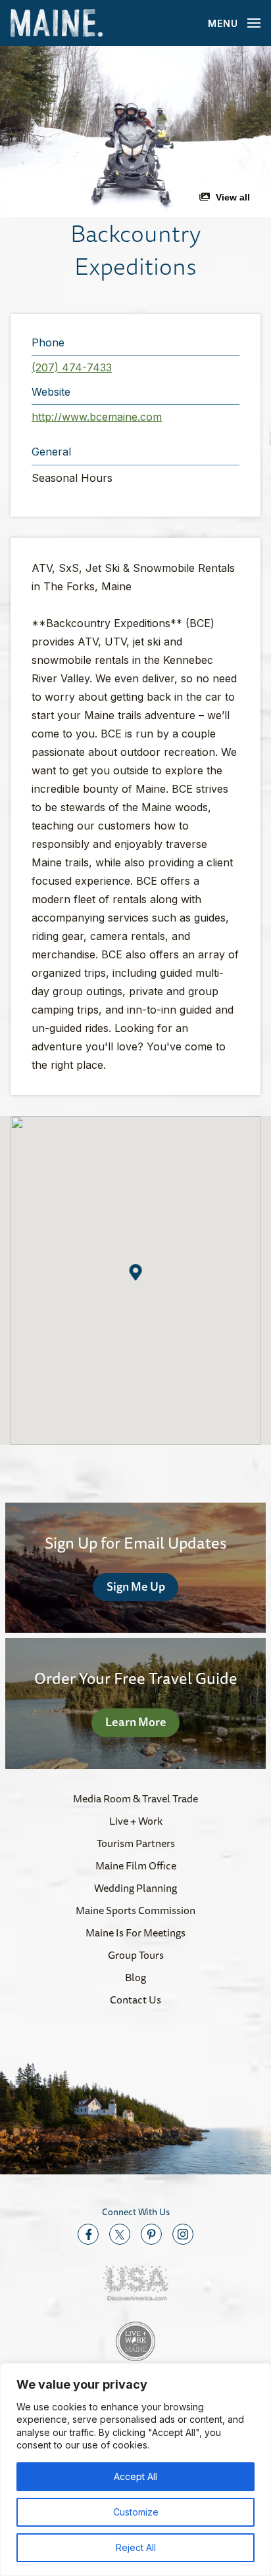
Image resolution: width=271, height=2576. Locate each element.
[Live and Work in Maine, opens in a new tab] (135, 2341)
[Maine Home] (57, 23)
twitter (120, 2234)
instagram (183, 2234)
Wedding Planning (135, 1888)
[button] (135, 131)
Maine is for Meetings (135, 1932)
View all (233, 197)
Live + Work (136, 1821)
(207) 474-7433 (72, 367)
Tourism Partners (136, 1843)
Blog (135, 1977)
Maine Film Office (136, 1865)
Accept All (135, 2476)
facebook (88, 2234)
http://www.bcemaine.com (97, 417)
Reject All (136, 2547)
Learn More (136, 1721)
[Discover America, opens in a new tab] (135, 2283)
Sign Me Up (136, 1586)
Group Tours (136, 1955)
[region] (135, 2470)
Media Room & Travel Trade (135, 1798)
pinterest (151, 2234)
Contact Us (135, 2000)
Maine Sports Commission (135, 1910)
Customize (136, 2512)
